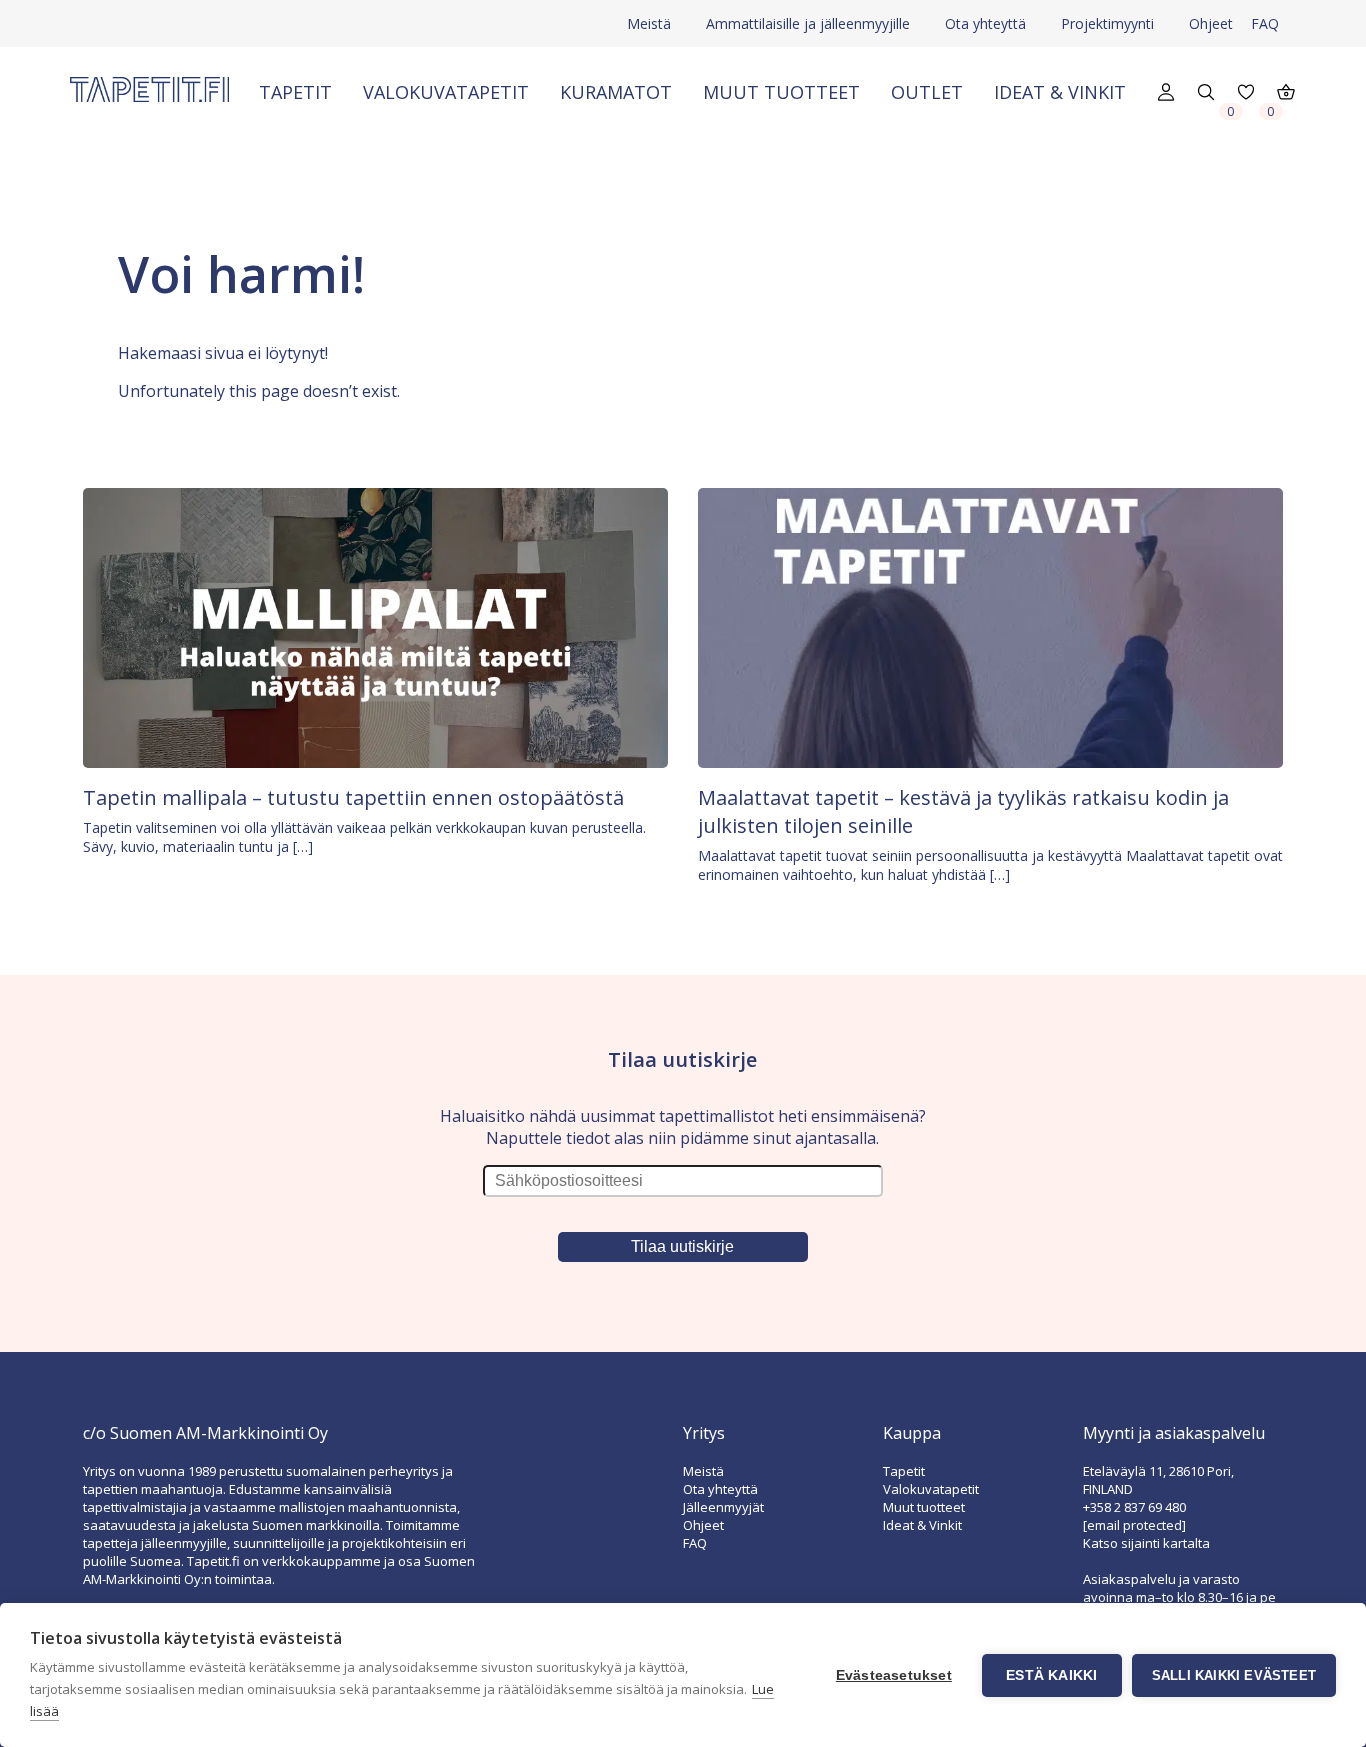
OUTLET (927, 92)
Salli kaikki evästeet (1234, 1675)
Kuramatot (616, 92)
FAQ (1265, 23)
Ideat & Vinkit (1060, 92)
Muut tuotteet (781, 92)
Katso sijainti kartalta (1146, 1543)
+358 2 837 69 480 (1134, 1507)
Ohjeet (1211, 23)
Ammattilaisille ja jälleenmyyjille (808, 23)
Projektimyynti (1107, 23)
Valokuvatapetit (446, 92)
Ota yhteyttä (985, 23)
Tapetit (295, 92)
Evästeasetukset (894, 1675)
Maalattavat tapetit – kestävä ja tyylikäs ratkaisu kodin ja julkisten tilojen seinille (963, 811)
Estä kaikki (1051, 1675)
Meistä (649, 23)
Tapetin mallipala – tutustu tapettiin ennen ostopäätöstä (353, 797)
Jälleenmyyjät (723, 1507)
